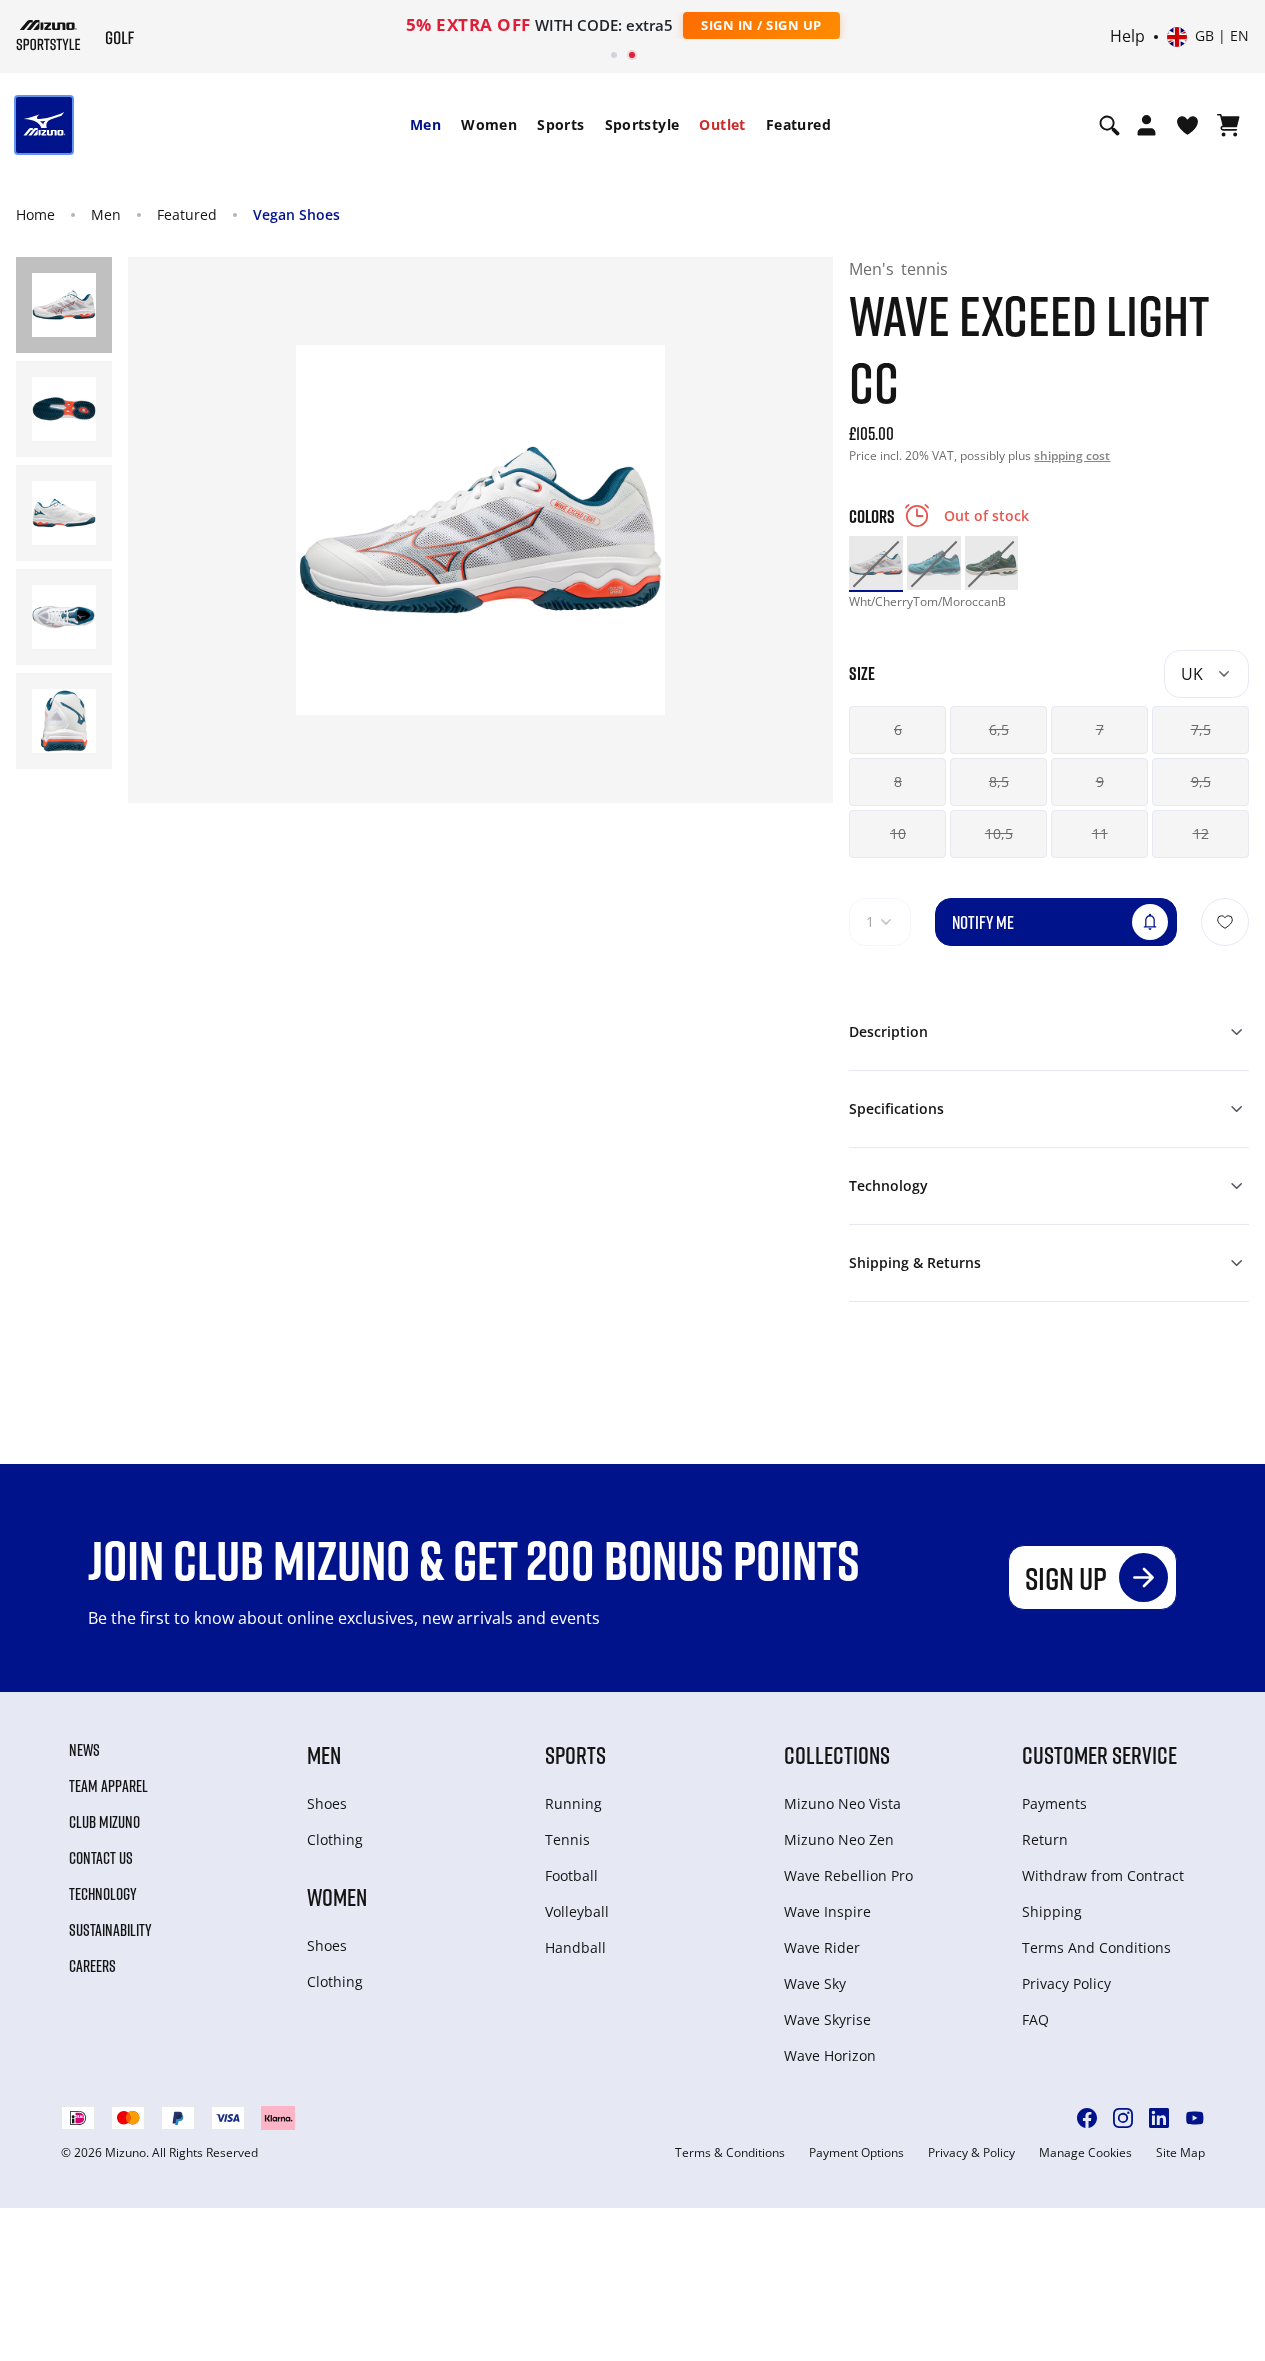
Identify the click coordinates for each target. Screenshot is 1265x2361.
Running (573, 1803)
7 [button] (1100, 729)
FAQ (1035, 2019)
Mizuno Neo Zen (839, 1839)
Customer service (1099, 1754)
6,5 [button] (999, 729)
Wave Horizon (830, 2055)
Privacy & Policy (971, 2153)
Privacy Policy (1066, 1983)
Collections (837, 1754)
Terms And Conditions (1096, 1947)
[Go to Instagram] (1123, 2118)
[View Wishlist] (1187, 125)
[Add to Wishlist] (1225, 922)
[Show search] (1109, 125)
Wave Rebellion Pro (848, 1875)
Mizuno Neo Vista (842, 1803)
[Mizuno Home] (48, 35)
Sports (560, 124)
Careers (92, 1966)
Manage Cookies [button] (1085, 2153)
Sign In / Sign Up (761, 25)
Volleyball (577, 1911)
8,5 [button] (999, 781)
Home (35, 214)
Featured (798, 124)
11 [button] (1100, 833)
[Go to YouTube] (1195, 2118)
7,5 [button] (1201, 729)
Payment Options (856, 2153)
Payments (1054, 1803)
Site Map (1180, 2153)
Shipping (1052, 1911)
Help (1127, 37)
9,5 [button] (1201, 781)
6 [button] (898, 729)
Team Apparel (108, 1786)
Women (489, 124)
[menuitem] (425, 125)
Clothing (335, 1839)
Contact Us (101, 1858)
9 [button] (1100, 781)
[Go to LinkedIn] (1159, 2118)
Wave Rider (822, 1947)
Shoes (327, 1803)
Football (571, 1875)
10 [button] (898, 833)
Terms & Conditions (730, 2153)
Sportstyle (642, 124)
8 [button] (898, 781)
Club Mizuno (104, 1822)
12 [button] (1201, 833)
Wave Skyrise (827, 2019)
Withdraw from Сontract (1103, 1875)
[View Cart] (1228, 125)
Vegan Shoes (296, 214)
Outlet (722, 124)
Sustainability (110, 1930)
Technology (103, 1894)
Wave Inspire (827, 1911)
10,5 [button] (999, 833)
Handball (575, 1947)
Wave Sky (815, 1983)
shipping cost (1072, 455)
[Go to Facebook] (1087, 2118)
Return (1045, 1839)
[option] (876, 563)
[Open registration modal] (1146, 125)
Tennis (567, 1839)
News (84, 1750)
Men (425, 124)
